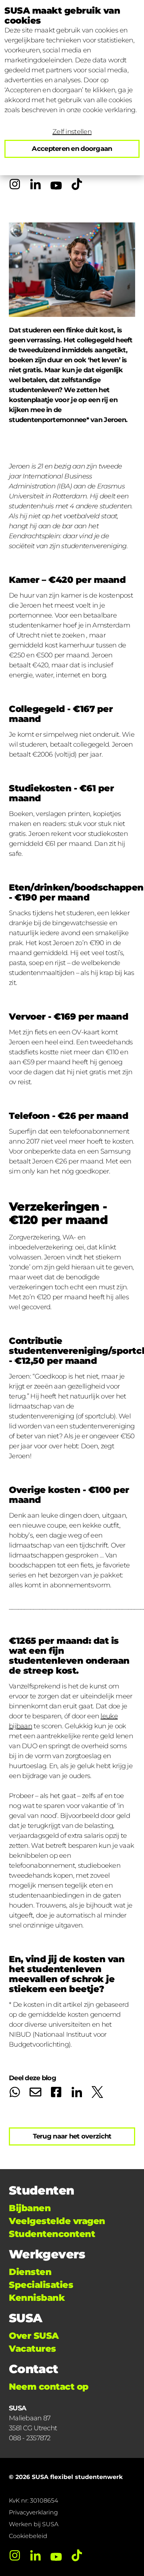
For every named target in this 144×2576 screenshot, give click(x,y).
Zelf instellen (72, 132)
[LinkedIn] (35, 184)
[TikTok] (77, 184)
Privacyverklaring (33, 2512)
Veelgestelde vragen (57, 2221)
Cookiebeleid (28, 2536)
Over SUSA (34, 2336)
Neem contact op (49, 2387)
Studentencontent (52, 2234)
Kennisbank (37, 2298)
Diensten (30, 2272)
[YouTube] (56, 184)
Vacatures (32, 2349)
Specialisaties (41, 2285)
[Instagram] (15, 184)
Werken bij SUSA (34, 2524)
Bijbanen (30, 2208)
